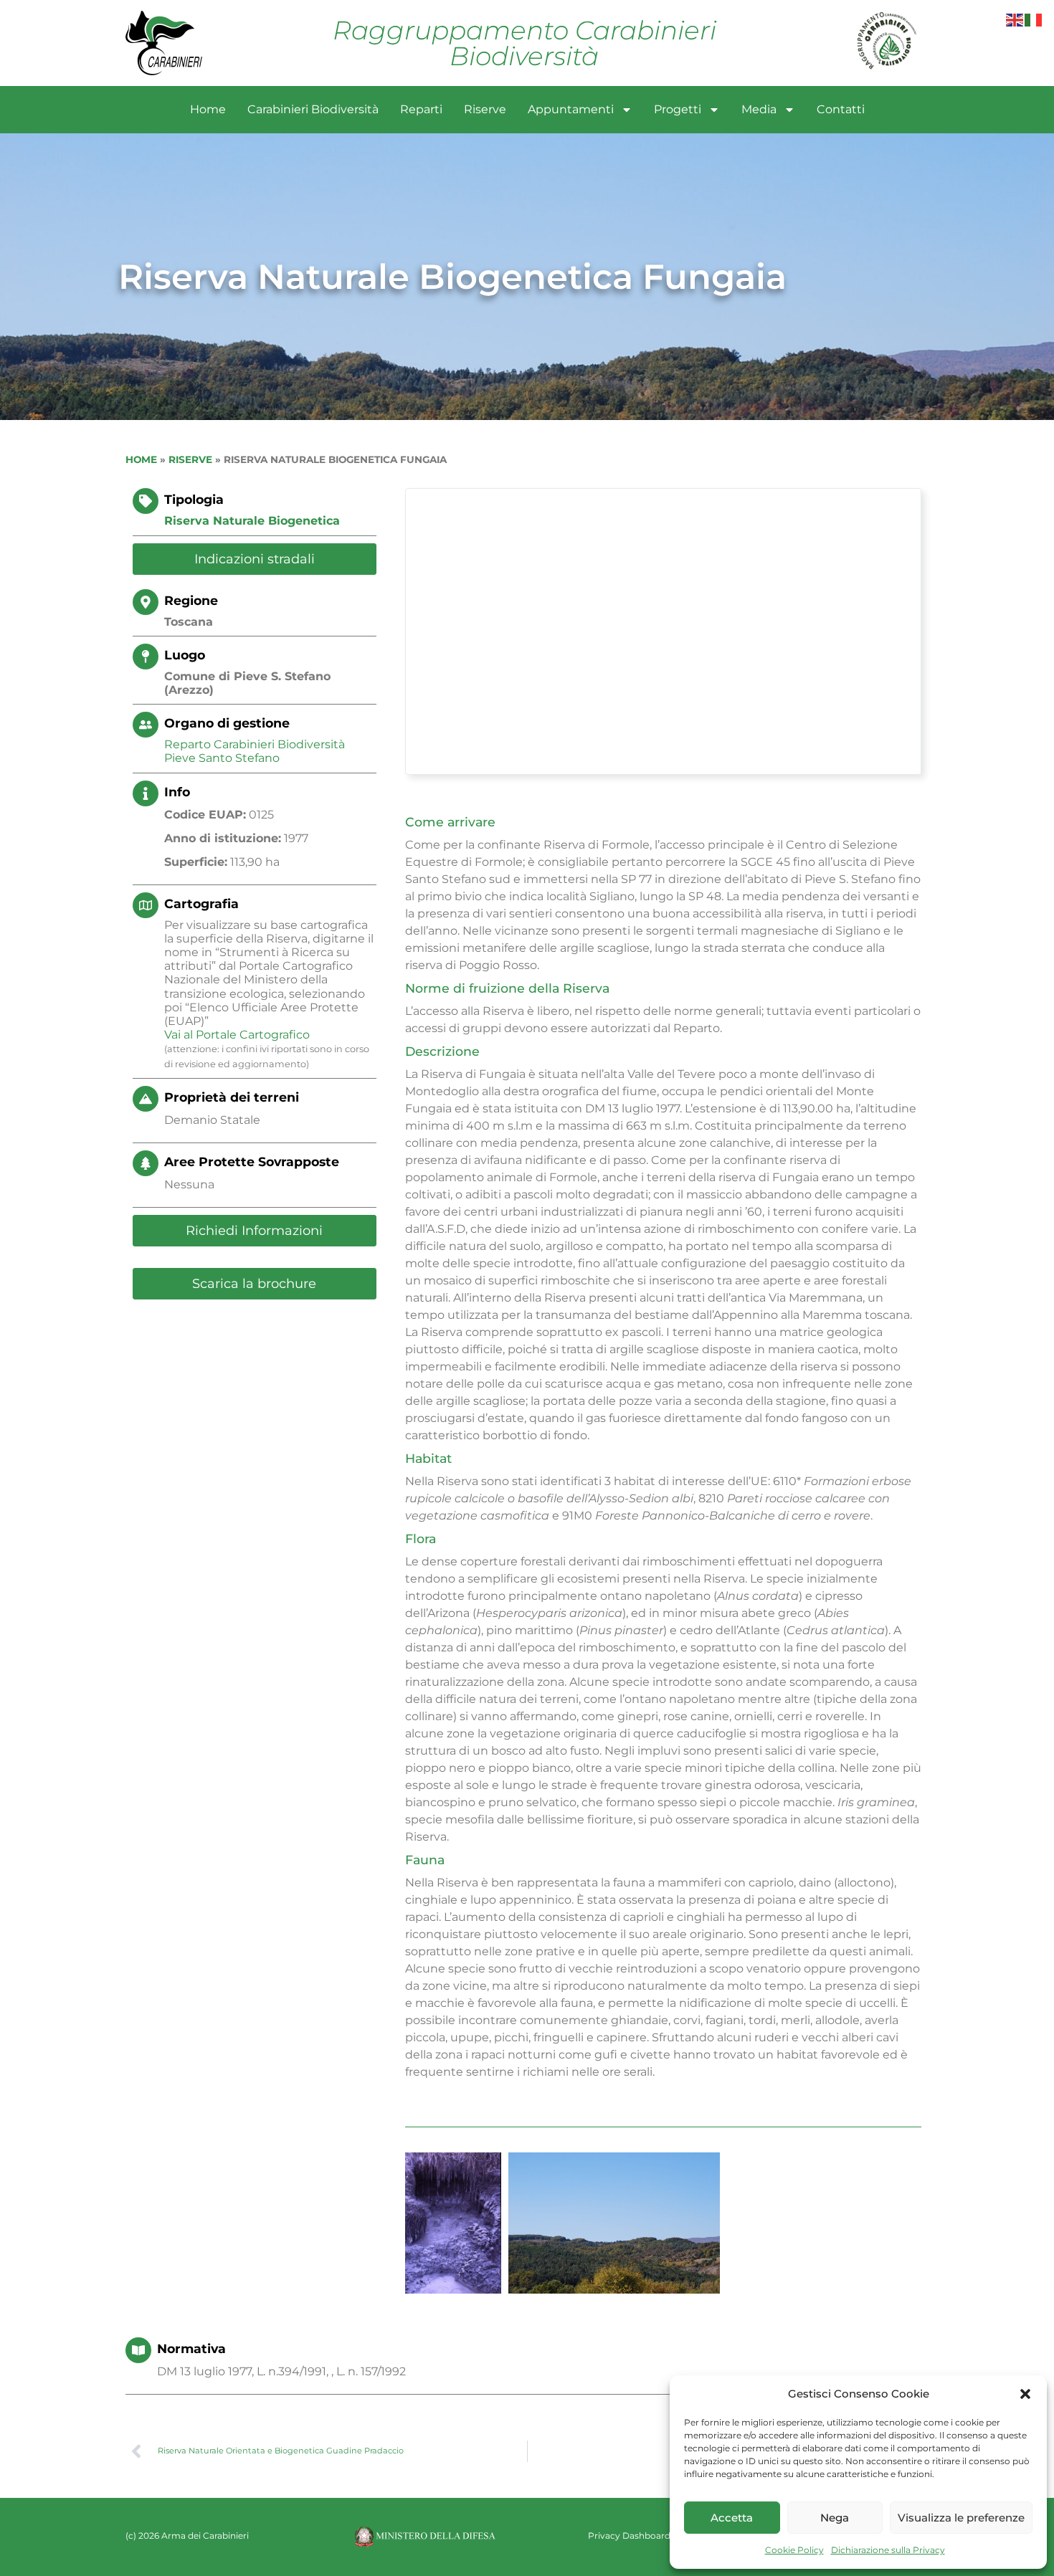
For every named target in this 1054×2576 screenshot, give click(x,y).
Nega (835, 2518)
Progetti (678, 109)
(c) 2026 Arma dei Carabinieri (187, 2536)
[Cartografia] (146, 905)
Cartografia (201, 903)
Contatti (841, 109)
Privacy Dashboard (629, 2536)
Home (208, 109)
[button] (1025, 2394)
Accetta (732, 2518)
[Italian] (1034, 19)
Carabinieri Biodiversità (313, 109)
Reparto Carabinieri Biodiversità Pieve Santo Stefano (255, 751)
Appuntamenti (571, 109)
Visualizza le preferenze (961, 2518)
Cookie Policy (794, 2550)
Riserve (485, 109)
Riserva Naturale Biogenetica (252, 521)
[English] (1015, 19)
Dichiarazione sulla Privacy (888, 2550)
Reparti (421, 109)
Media (759, 109)
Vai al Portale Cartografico (237, 1035)
